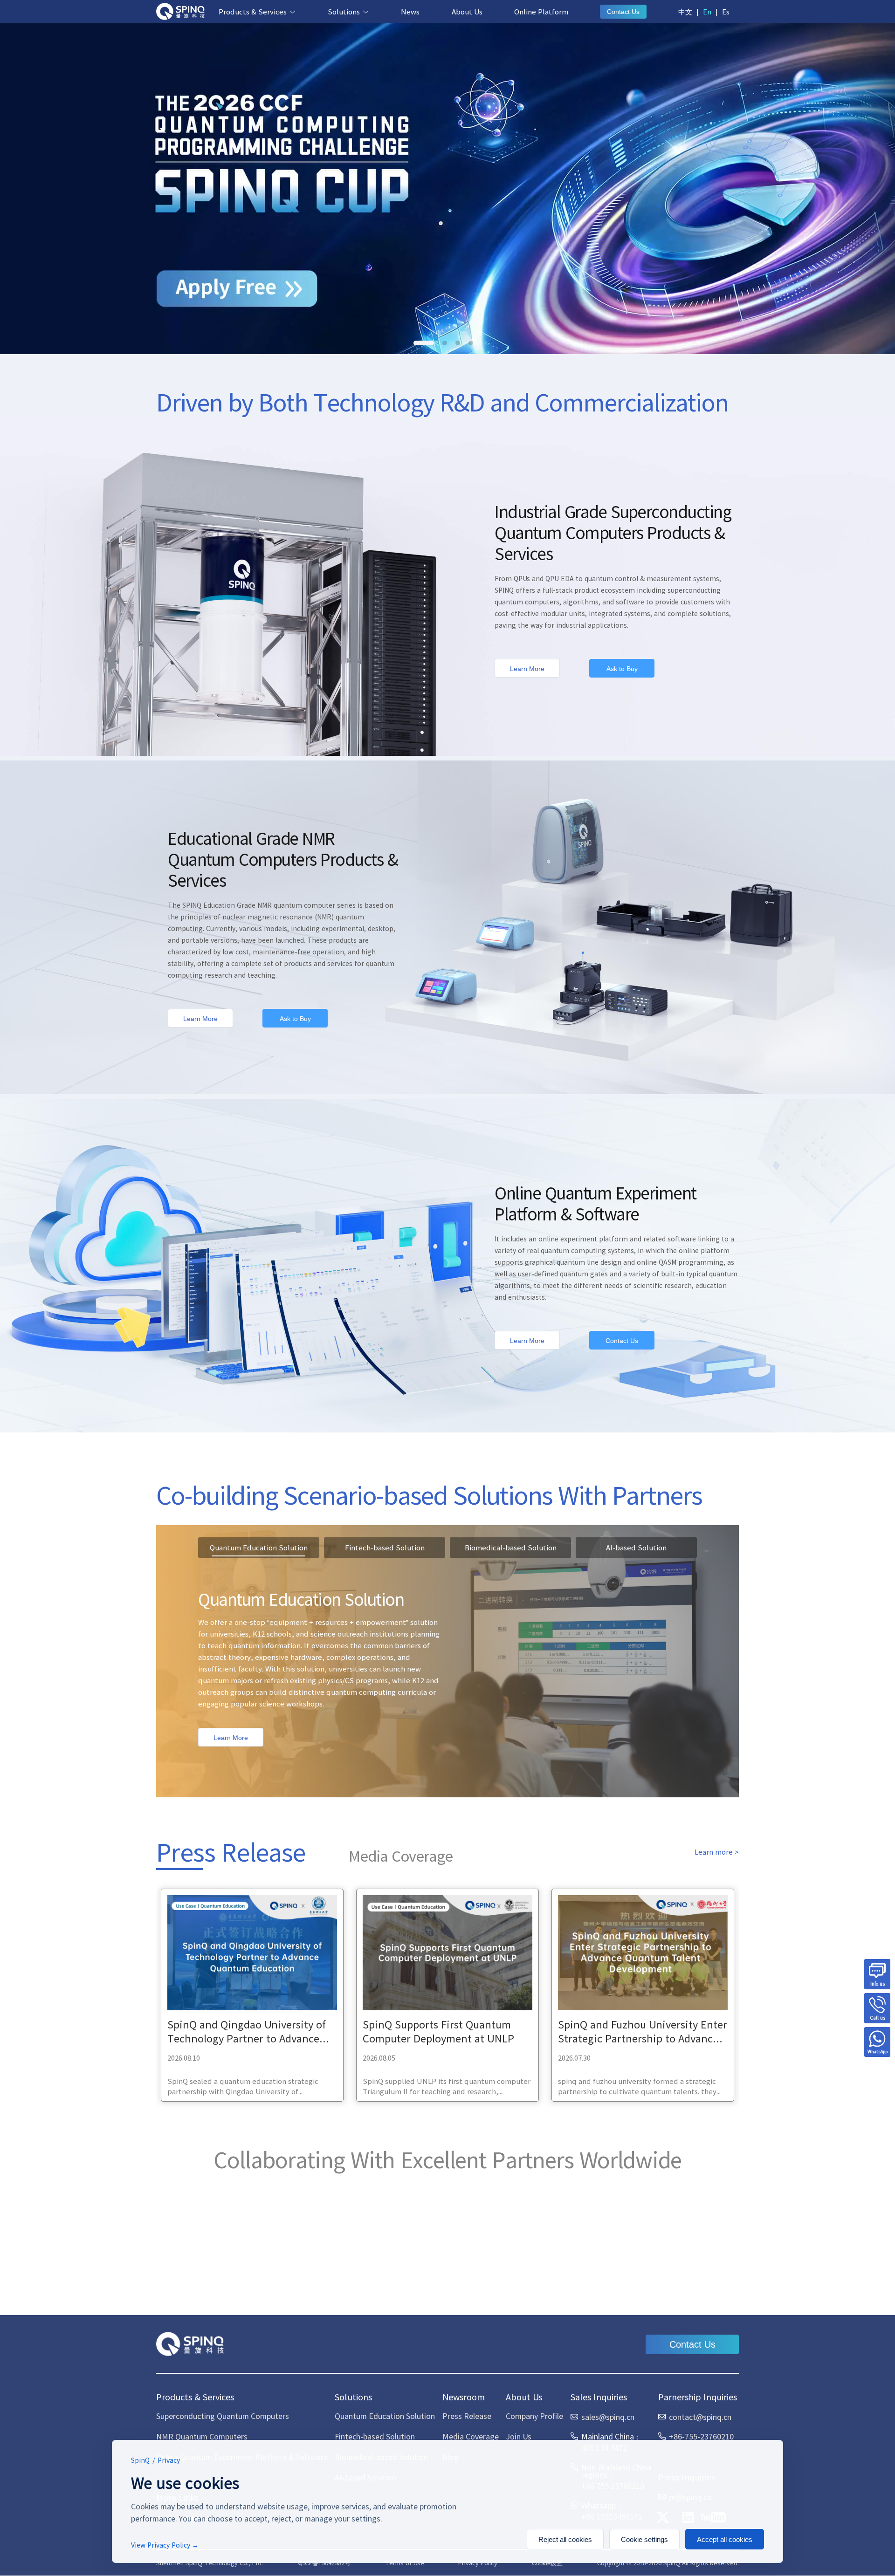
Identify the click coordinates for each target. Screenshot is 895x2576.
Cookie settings (644, 2539)
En (707, 11)
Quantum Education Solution (385, 2416)
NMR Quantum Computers (202, 2436)
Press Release (467, 2416)
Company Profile (534, 2416)
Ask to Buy (622, 669)
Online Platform (541, 11)
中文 (685, 11)
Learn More (527, 669)
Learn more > (717, 1852)
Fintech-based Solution (375, 2436)
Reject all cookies (565, 2539)
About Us (467, 11)
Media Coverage (471, 2436)
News (410, 11)
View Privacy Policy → (165, 2545)
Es (726, 11)
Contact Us (623, 12)
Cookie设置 (547, 2563)
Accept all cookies (725, 2539)
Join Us (519, 2436)
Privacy (169, 2460)
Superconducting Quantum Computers (223, 2416)
